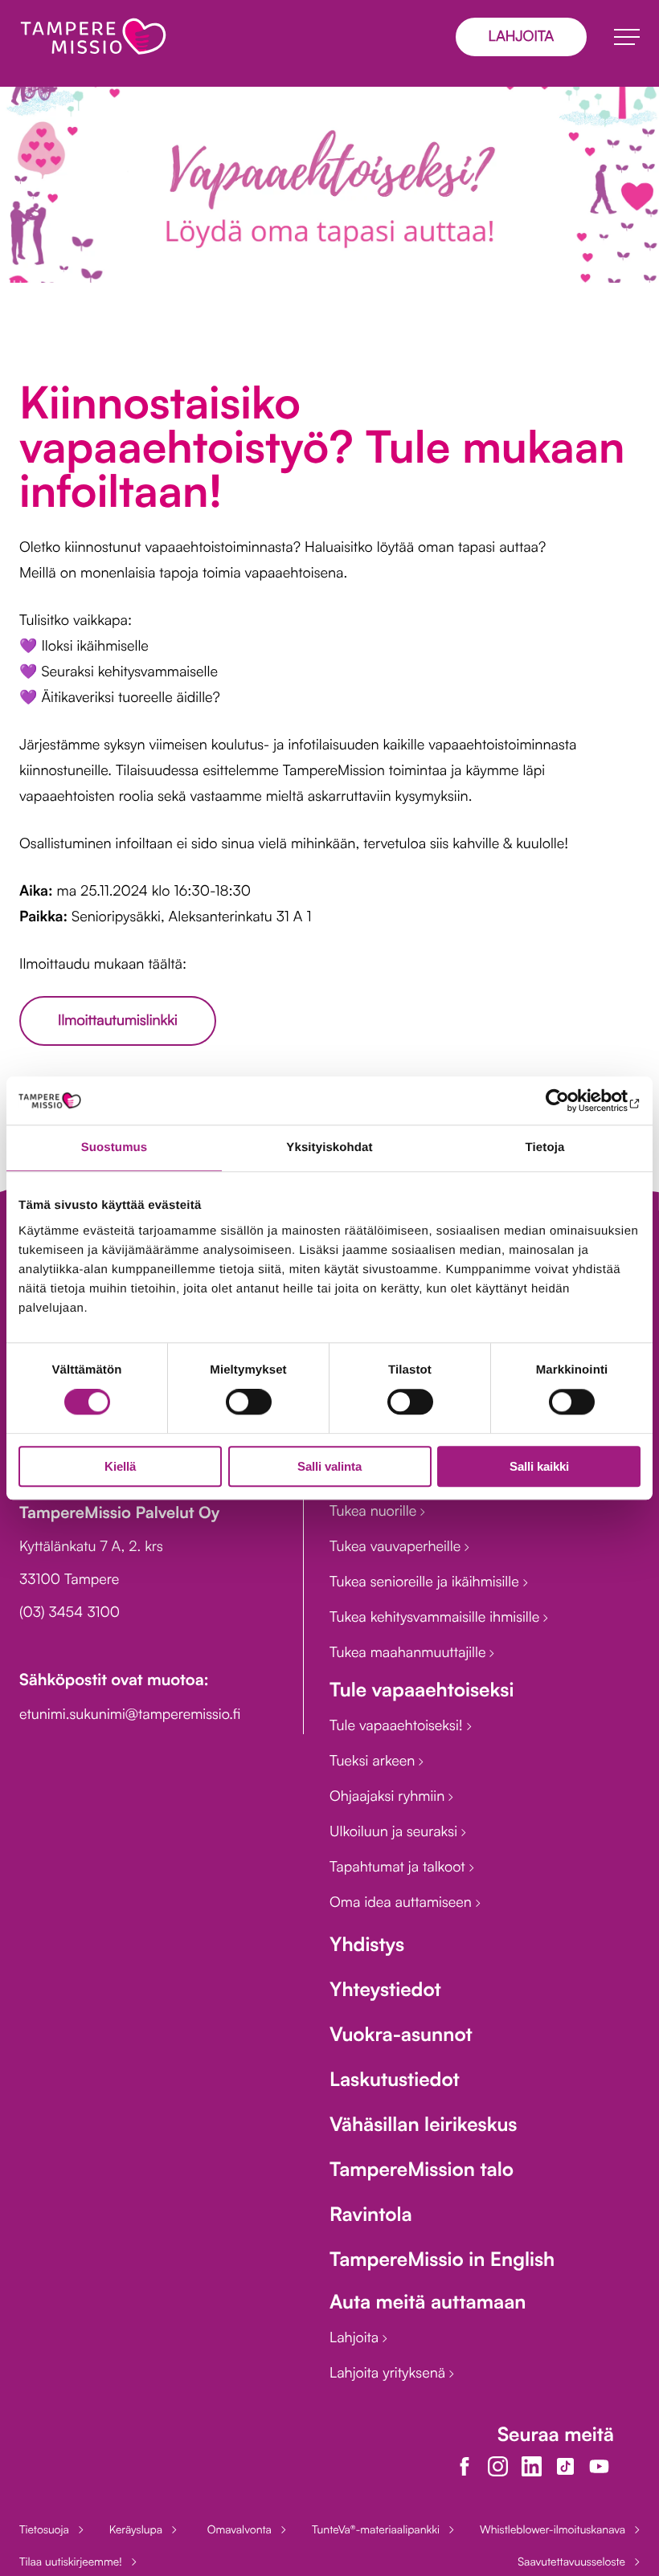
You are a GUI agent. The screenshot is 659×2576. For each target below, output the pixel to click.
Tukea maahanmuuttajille (409, 1652)
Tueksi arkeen (374, 1761)
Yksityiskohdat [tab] (329, 1147)
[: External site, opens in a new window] (570, 1100)
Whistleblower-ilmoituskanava (553, 2530)
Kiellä (120, 1466)
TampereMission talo (422, 2169)
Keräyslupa (136, 2530)
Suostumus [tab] (115, 1147)
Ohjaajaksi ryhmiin (389, 1796)
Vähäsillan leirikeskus (423, 2124)
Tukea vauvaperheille (397, 1546)
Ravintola (371, 2214)
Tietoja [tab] (545, 1147)
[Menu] (627, 37)
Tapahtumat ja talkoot (399, 1867)
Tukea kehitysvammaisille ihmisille (436, 1617)
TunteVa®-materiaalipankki (376, 2530)
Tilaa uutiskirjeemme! (71, 2562)
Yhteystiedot (385, 1989)
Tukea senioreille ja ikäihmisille (426, 1582)
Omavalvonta (239, 2530)
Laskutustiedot (395, 2079)
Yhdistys (367, 1944)
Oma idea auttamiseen (403, 1902)
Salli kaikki (539, 1466)
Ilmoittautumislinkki (118, 1020)
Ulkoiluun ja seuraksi (395, 1831)
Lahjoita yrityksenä (389, 2373)
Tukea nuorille (375, 1511)
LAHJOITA (521, 36)
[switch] (249, 1402)
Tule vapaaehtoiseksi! (398, 1725)
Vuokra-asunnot (401, 2034)
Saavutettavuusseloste (571, 2562)
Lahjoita (356, 2337)
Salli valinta (329, 1466)
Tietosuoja (44, 2530)
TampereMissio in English (442, 2259)
